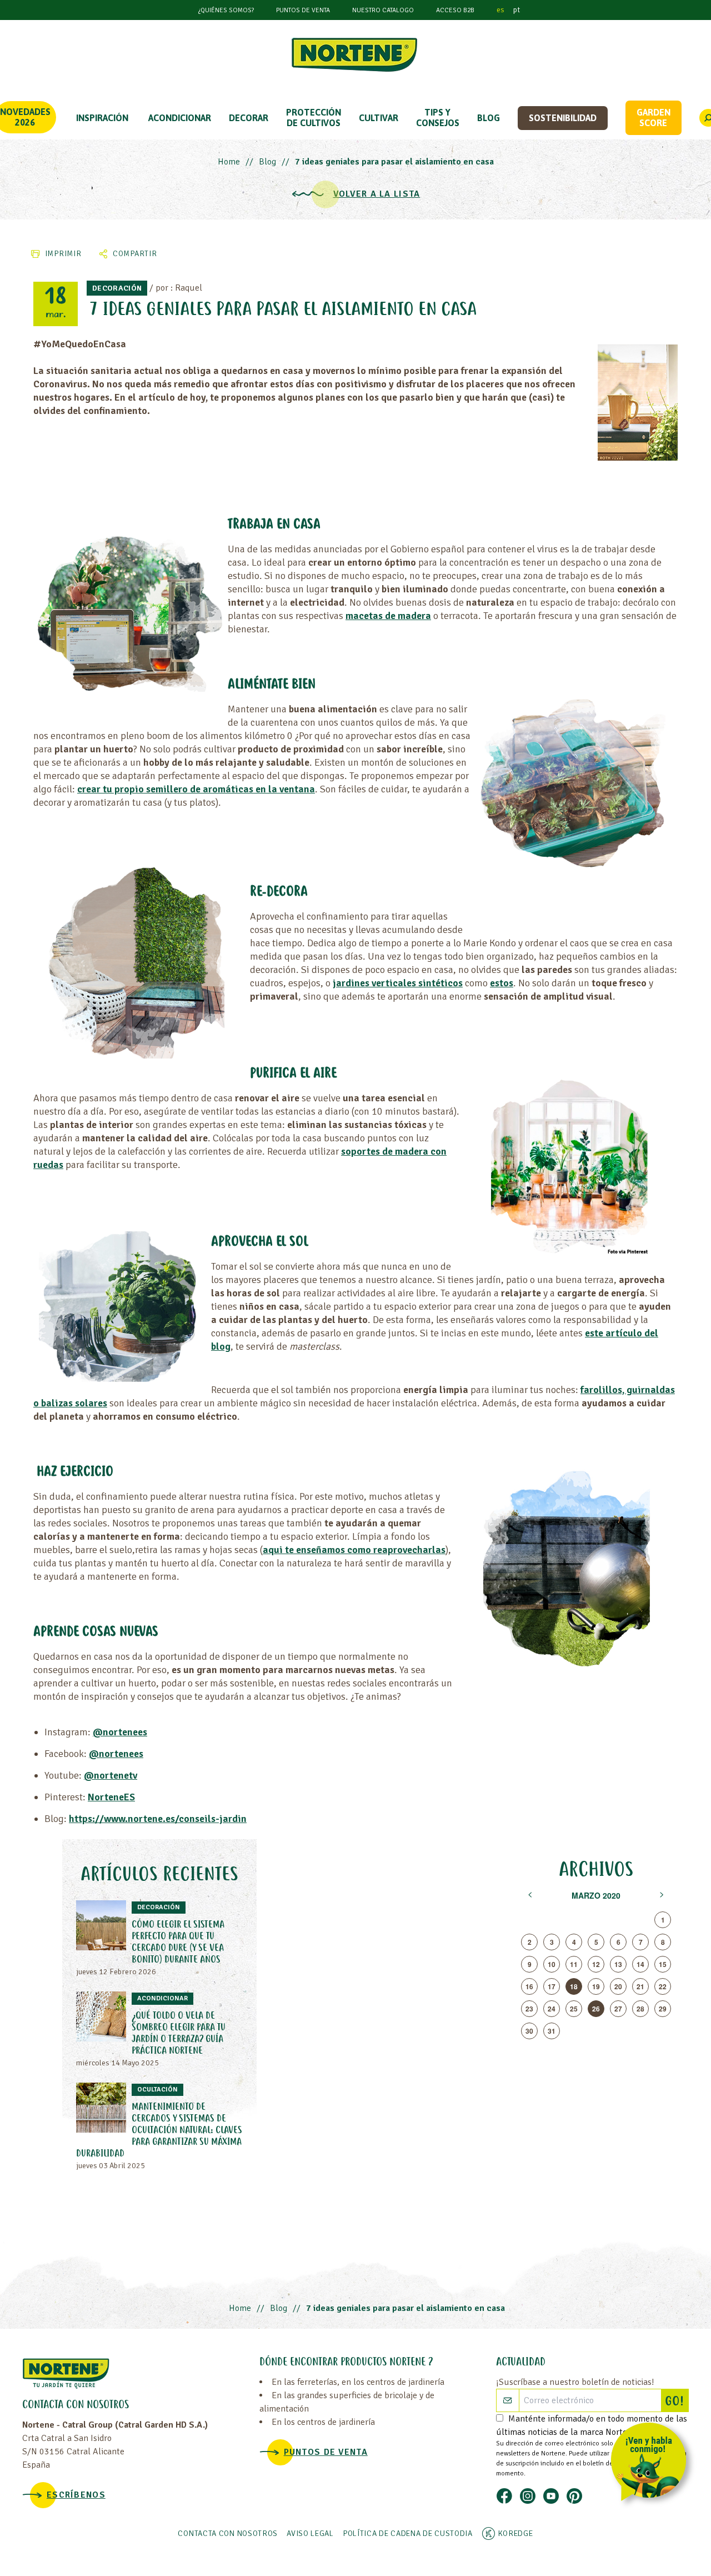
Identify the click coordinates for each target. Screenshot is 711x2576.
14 (640, 1964)
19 (596, 1986)
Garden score (654, 118)
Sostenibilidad (563, 118)
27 (618, 2009)
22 (663, 1986)
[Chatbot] (652, 2464)
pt (517, 10)
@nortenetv (111, 1775)
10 (552, 1964)
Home (229, 162)
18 (574, 1986)
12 (596, 1964)
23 (529, 2009)
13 (618, 1964)
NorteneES (111, 1797)
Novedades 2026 (25, 117)
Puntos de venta (303, 10)
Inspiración (102, 118)
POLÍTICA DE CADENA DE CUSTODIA (408, 2533)
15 (663, 1964)
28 (640, 2009)
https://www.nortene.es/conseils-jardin (158, 1819)
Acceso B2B (455, 10)
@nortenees (120, 1732)
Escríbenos (76, 2495)
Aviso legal (310, 2533)
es (500, 10)
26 (596, 2009)
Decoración (117, 288)
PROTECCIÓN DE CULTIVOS (314, 118)
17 (552, 1986)
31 (552, 2031)
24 (552, 2009)
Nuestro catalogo (383, 10)
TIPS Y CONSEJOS (438, 118)
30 (529, 2031)
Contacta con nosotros (228, 2533)
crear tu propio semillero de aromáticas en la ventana (196, 789)
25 (574, 2009)
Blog (489, 118)
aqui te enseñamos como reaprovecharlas (354, 1550)
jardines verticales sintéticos (398, 983)
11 (574, 1964)
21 (640, 1986)
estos (502, 983)
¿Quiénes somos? (226, 10)
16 (529, 1986)
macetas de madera (388, 616)
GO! (677, 2402)
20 (618, 1986)
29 (663, 2009)
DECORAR (249, 118)
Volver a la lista (377, 194)
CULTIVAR (379, 118)
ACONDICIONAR (180, 118)
